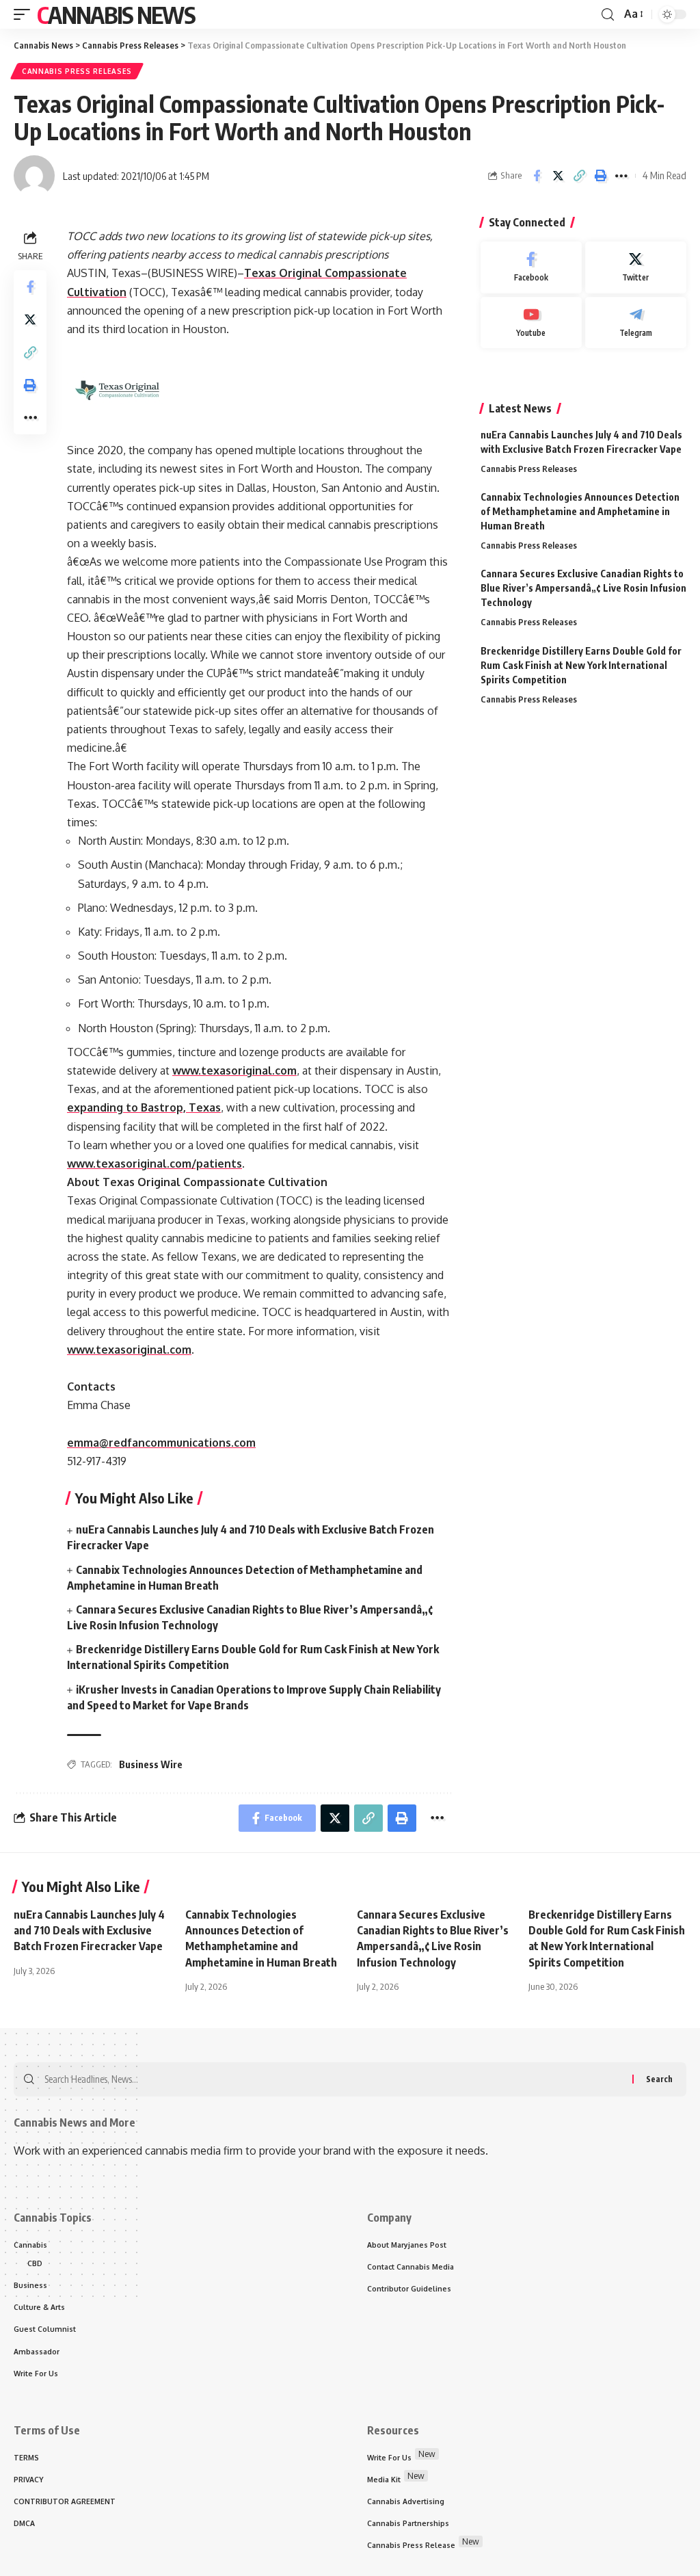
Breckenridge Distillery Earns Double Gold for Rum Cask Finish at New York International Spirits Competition (581, 665)
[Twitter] (636, 267)
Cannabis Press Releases (77, 71)
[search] (608, 15)
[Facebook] (531, 267)
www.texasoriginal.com (234, 1070)
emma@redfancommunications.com (161, 1443)
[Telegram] (636, 323)
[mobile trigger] (25, 14)
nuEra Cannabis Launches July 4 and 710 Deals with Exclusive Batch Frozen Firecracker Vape (89, 1930)
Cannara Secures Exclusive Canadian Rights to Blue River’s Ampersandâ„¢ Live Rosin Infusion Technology (583, 588)
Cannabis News (116, 14)
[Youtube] (531, 323)
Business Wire (151, 1764)
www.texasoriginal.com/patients (154, 1164)
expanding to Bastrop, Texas (144, 1107)
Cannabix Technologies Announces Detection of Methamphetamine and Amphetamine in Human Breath (580, 511)
